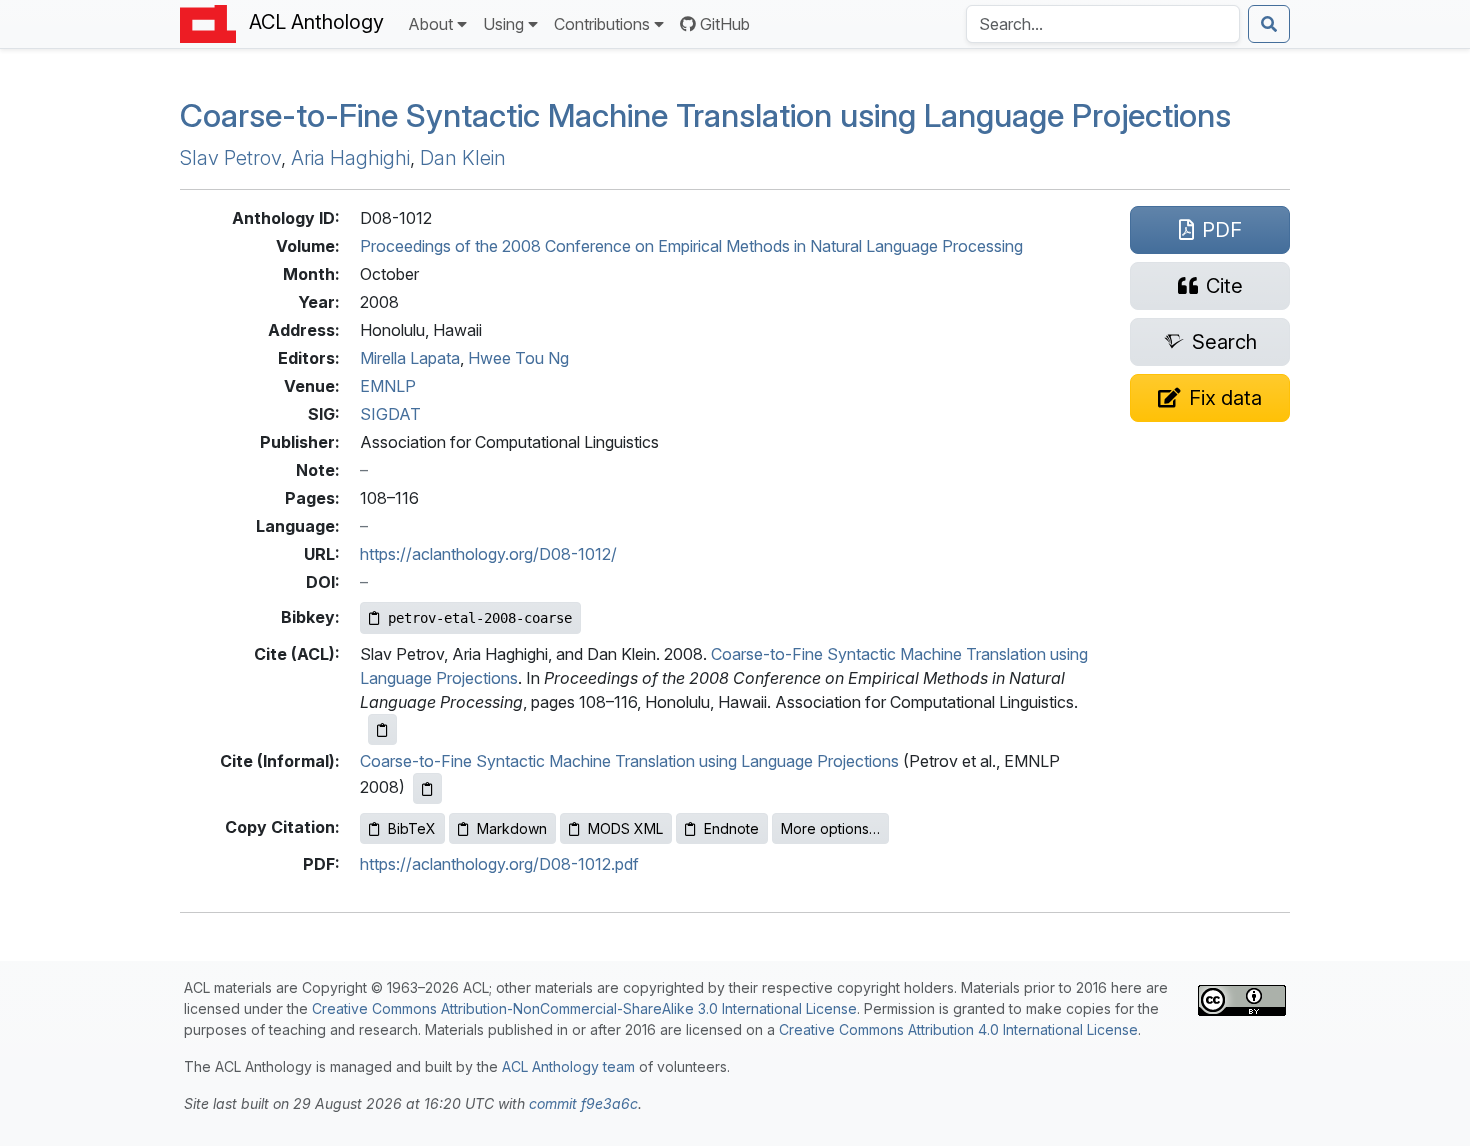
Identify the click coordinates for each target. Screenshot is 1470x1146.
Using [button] (503, 24)
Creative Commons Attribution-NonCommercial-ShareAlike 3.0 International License (584, 1008)
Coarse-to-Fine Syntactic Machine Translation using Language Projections (705, 115)
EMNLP (388, 386)
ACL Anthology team (568, 1066)
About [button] (430, 24)
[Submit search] (1269, 24)
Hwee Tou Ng (518, 358)
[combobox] (1103, 24)
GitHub (725, 24)
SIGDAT (390, 414)
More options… (830, 828)
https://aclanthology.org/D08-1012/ (488, 554)
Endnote (731, 828)
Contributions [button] (602, 24)
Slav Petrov (230, 158)
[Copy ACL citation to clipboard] (382, 729)
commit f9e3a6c (583, 1103)
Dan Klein (463, 158)
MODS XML (625, 828)
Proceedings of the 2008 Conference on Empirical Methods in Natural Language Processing (691, 246)
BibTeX (412, 828)
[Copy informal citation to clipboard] (427, 788)
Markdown (512, 828)
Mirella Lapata (410, 358)
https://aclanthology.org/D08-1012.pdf (499, 864)
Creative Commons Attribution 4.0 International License (958, 1029)
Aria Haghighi (350, 158)
